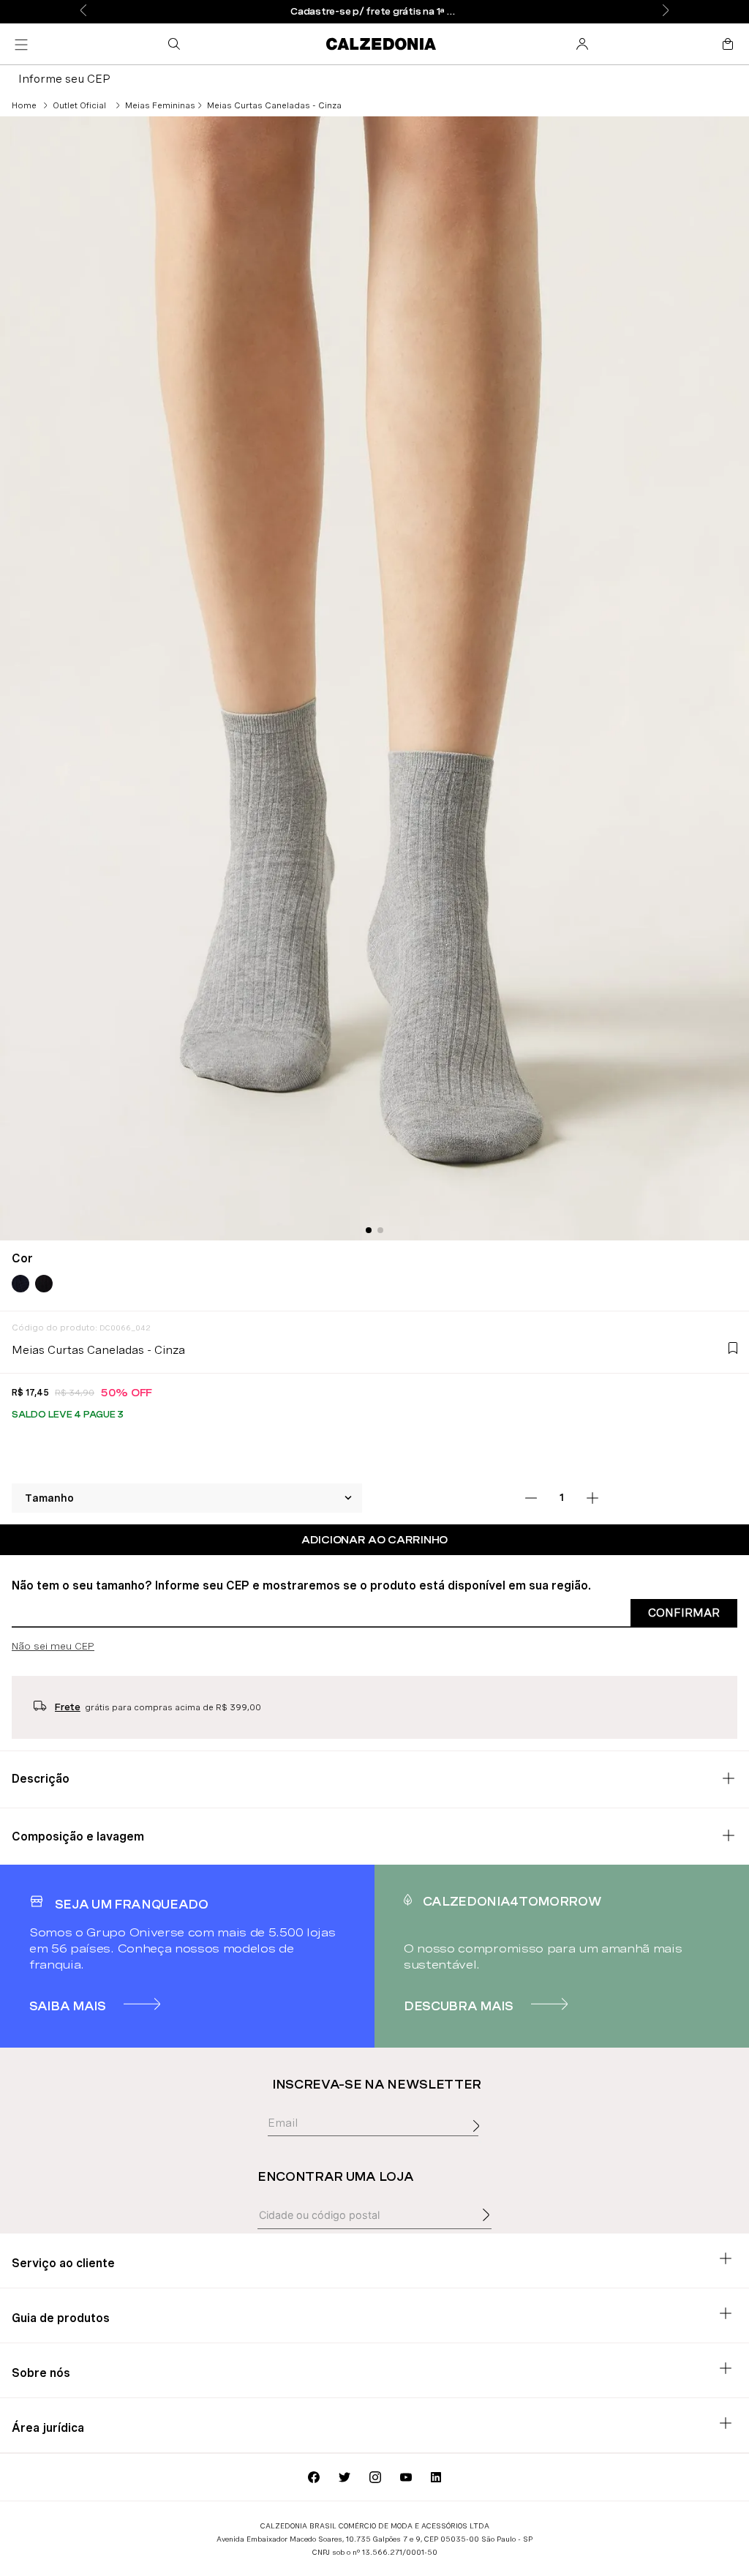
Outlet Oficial (79, 105)
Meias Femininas (160, 105)
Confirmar (684, 1613)
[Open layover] (480, 2142)
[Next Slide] (666, 11)
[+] (592, 1498)
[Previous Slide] (83, 11)
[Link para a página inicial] (24, 105)
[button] (177, 44)
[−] (531, 1498)
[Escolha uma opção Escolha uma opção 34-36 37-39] (187, 1498)
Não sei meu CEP (53, 1646)
